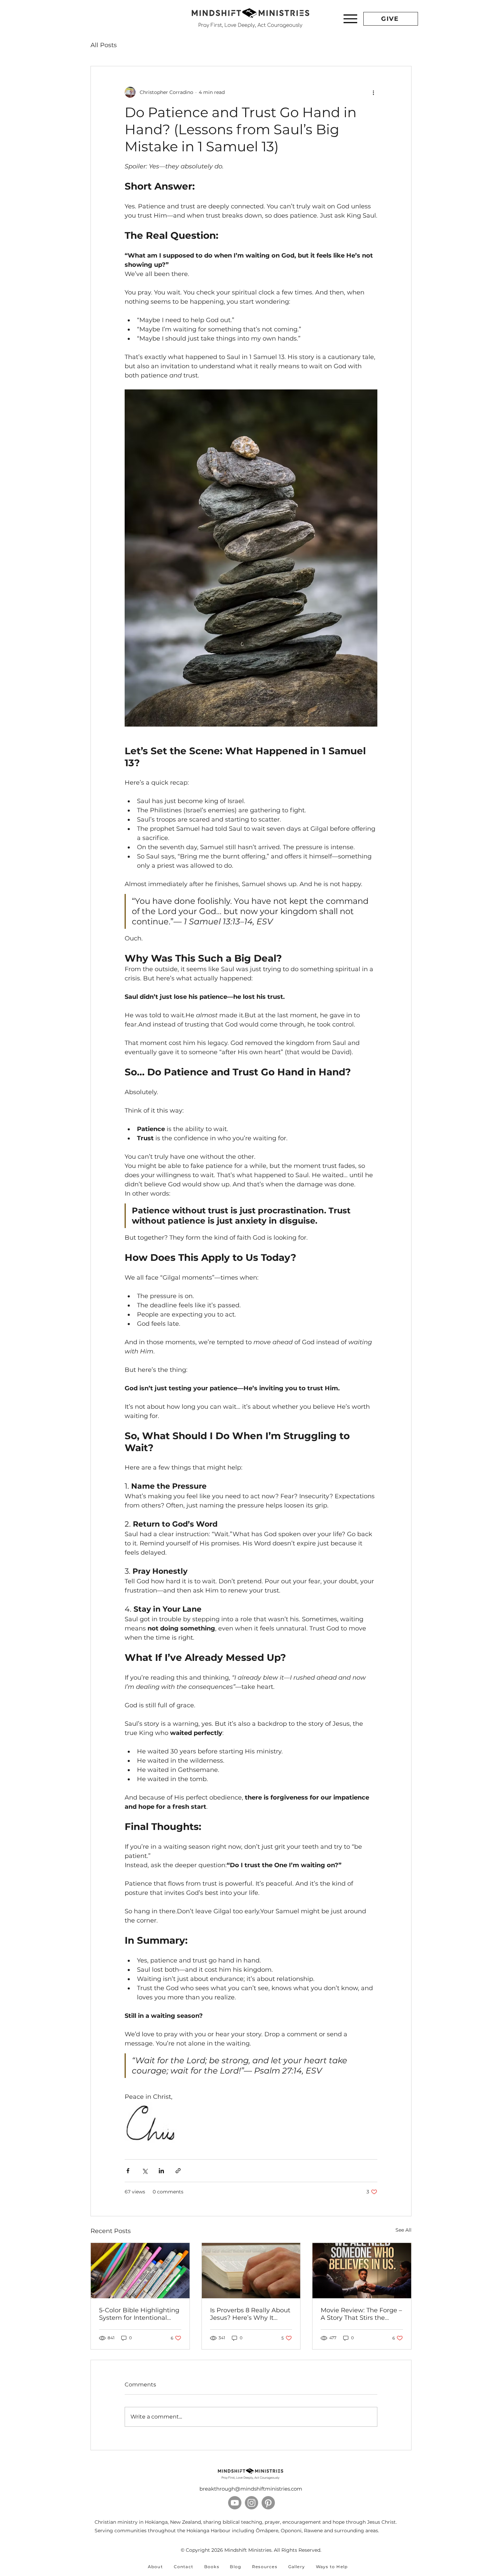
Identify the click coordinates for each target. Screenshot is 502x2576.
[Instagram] (252, 2503)
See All (403, 2230)
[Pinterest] (268, 2503)
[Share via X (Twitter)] (145, 2171)
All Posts (104, 45)
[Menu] (350, 19)
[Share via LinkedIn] (161, 2171)
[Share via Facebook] (128, 2171)
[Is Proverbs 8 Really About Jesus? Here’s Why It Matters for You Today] (251, 2271)
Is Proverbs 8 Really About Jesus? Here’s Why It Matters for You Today (250, 2314)
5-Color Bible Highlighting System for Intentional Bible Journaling (139, 2314)
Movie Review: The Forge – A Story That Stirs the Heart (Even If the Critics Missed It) (361, 2314)
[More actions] (373, 92)
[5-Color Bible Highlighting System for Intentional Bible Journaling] (140, 2271)
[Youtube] (235, 2503)
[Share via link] (178, 2171)
